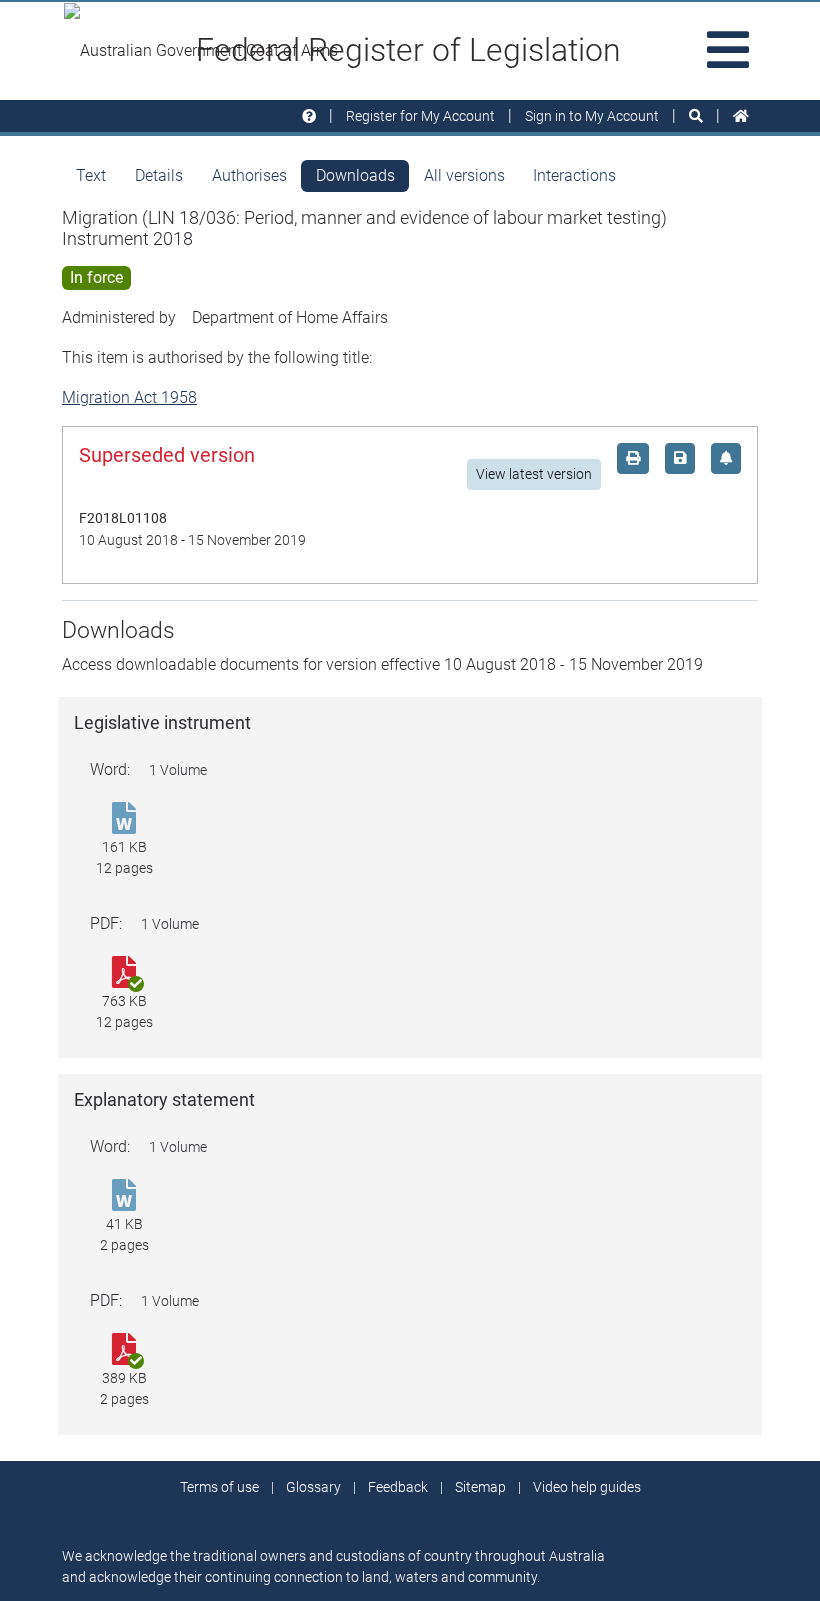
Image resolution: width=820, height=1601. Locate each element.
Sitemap (480, 1487)
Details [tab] (159, 175)
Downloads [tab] (355, 175)
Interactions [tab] (574, 175)
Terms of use (219, 1487)
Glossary (313, 1487)
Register (420, 116)
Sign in (592, 116)
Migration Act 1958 (129, 397)
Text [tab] (91, 175)
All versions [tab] (464, 175)
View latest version (534, 474)
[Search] (696, 116)
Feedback (398, 1487)
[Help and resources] (309, 116)
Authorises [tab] (249, 175)
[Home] (741, 116)
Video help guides (587, 1487)
